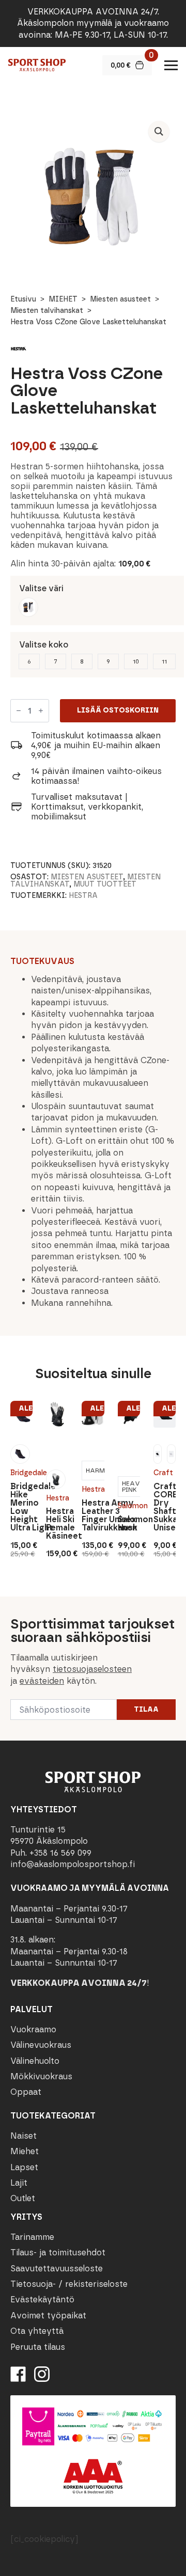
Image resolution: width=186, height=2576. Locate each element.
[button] (159, 131)
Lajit (19, 2183)
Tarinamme (32, 2237)
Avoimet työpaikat (48, 2316)
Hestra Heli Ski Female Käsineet (57, 1524)
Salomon (129, 1506)
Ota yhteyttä (37, 2331)
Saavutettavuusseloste (57, 2269)
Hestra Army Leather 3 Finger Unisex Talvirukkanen (93, 1515)
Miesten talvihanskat (47, 311)
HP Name (11, 1605)
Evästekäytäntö (42, 2300)
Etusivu (23, 299)
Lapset (24, 2167)
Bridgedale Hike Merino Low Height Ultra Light (21, 1507)
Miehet (25, 2151)
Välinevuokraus (41, 2045)
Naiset (24, 2136)
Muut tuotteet (105, 884)
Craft (163, 1473)
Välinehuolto (35, 2061)
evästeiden (42, 1681)
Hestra (83, 896)
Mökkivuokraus (41, 2076)
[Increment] (41, 711)
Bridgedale (21, 1473)
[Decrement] (19, 711)
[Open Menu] (171, 65)
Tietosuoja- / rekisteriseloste (69, 2284)
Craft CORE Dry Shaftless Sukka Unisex (165, 1507)
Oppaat (26, 2092)
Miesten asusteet (120, 299)
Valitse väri (41, 588)
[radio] (28, 607)
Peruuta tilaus (38, 2346)
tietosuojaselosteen (92, 1669)
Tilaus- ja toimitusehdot (58, 2253)
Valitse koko (44, 645)
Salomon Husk (129, 1524)
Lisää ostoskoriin (118, 710)
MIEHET (63, 299)
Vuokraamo (33, 2029)
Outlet (23, 2198)
